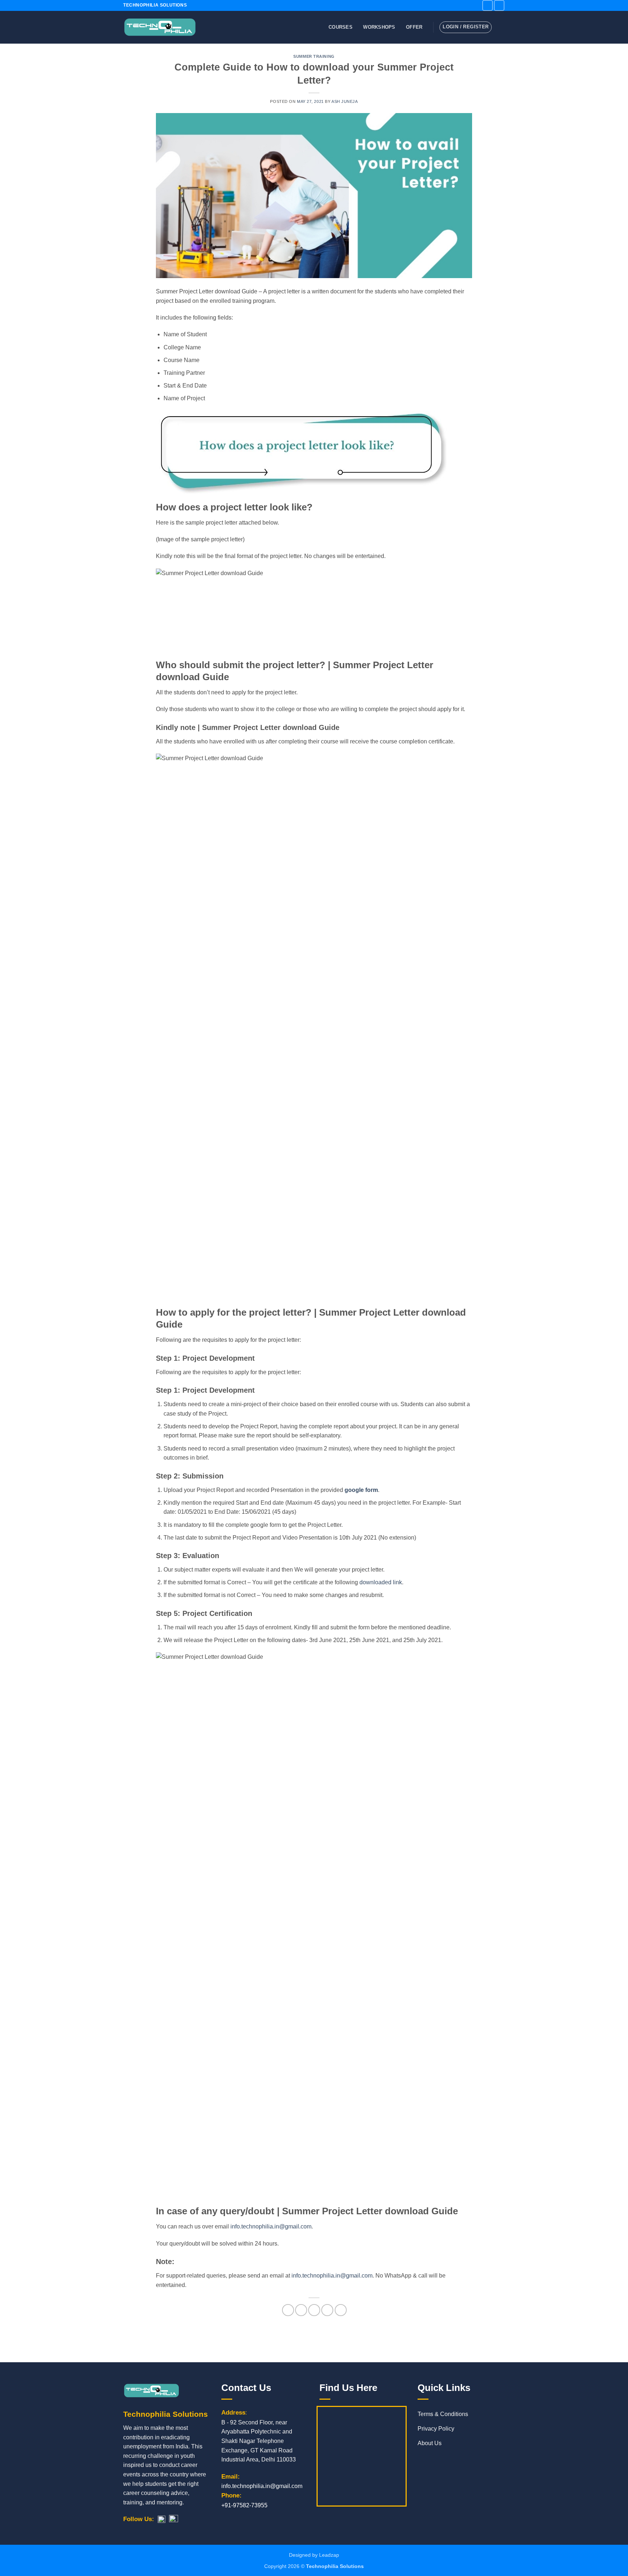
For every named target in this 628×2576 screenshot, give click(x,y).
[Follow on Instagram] (499, 5)
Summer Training (314, 56)
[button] (501, 27)
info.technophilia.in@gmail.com (271, 2226)
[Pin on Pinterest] (327, 2310)
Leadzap (329, 2555)
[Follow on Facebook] (488, 5)
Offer (414, 27)
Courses (341, 27)
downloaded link (381, 1582)
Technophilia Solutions (335, 2566)
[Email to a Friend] (314, 2310)
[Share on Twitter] (301, 2310)
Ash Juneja (345, 101)
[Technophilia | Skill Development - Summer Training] (160, 27)
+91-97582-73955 (244, 2505)
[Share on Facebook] (288, 2310)
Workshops (379, 27)
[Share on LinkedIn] (341, 2310)
